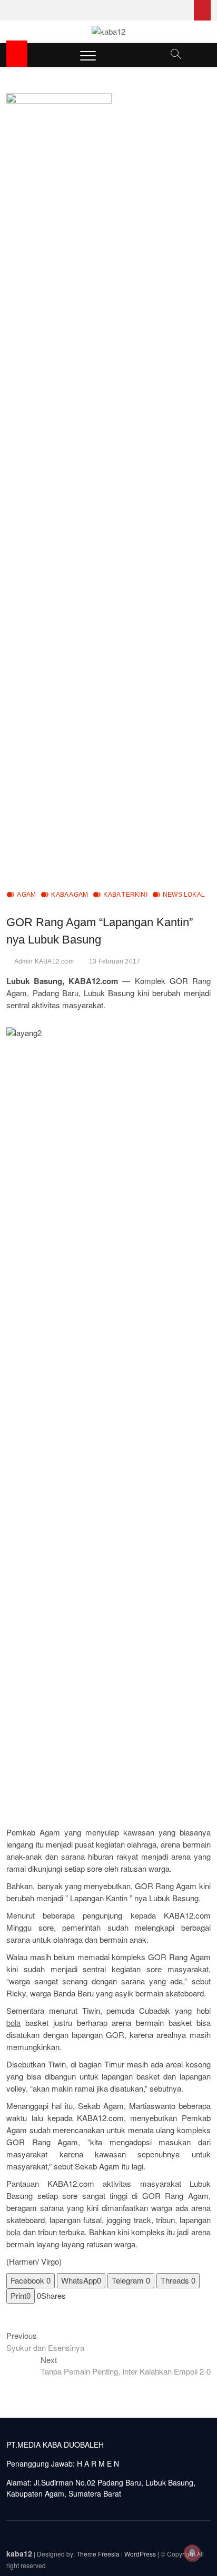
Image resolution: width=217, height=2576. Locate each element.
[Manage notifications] (192, 2553)
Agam (26, 895)
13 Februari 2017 (115, 961)
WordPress (140, 2554)
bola (13, 2022)
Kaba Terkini (125, 895)
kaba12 (19, 2553)
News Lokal (184, 895)
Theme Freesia (98, 2554)
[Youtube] (202, 10)
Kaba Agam (70, 895)
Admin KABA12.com (44, 961)
